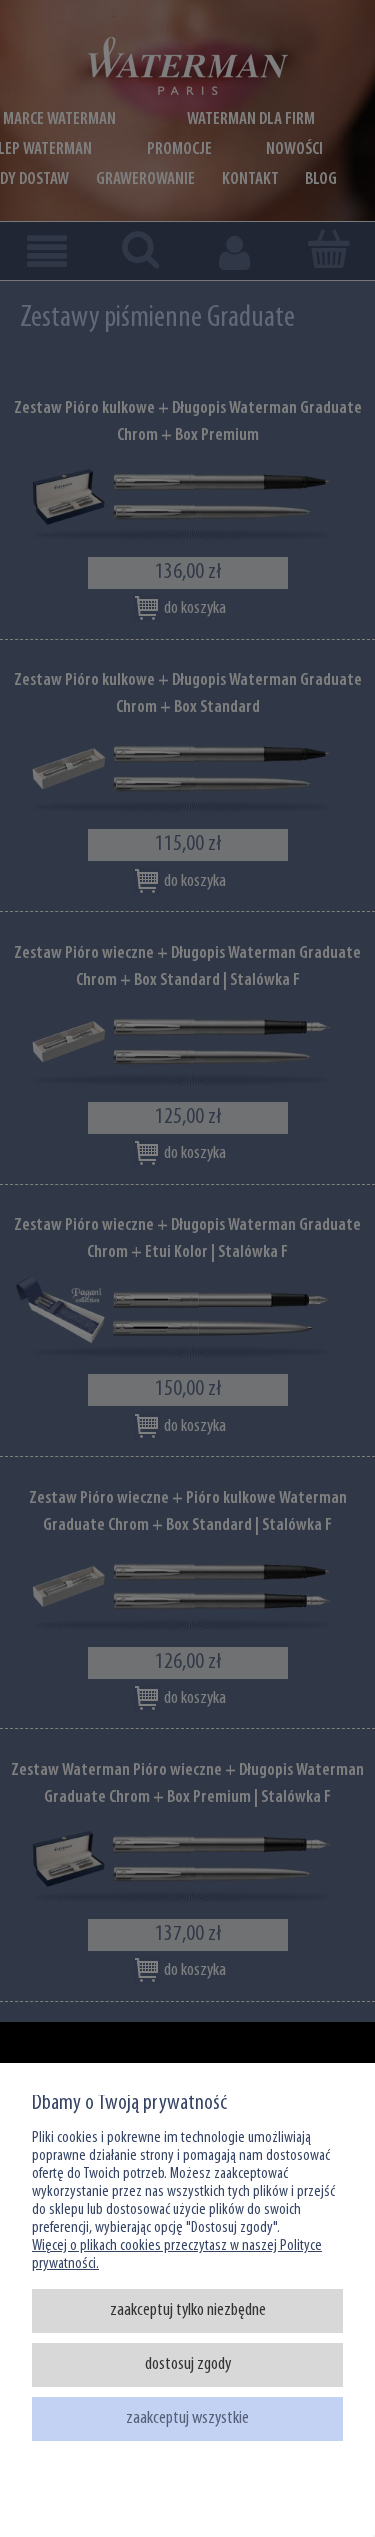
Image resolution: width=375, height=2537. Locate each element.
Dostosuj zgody (188, 2364)
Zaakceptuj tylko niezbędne (188, 2310)
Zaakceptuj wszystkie (187, 2418)
